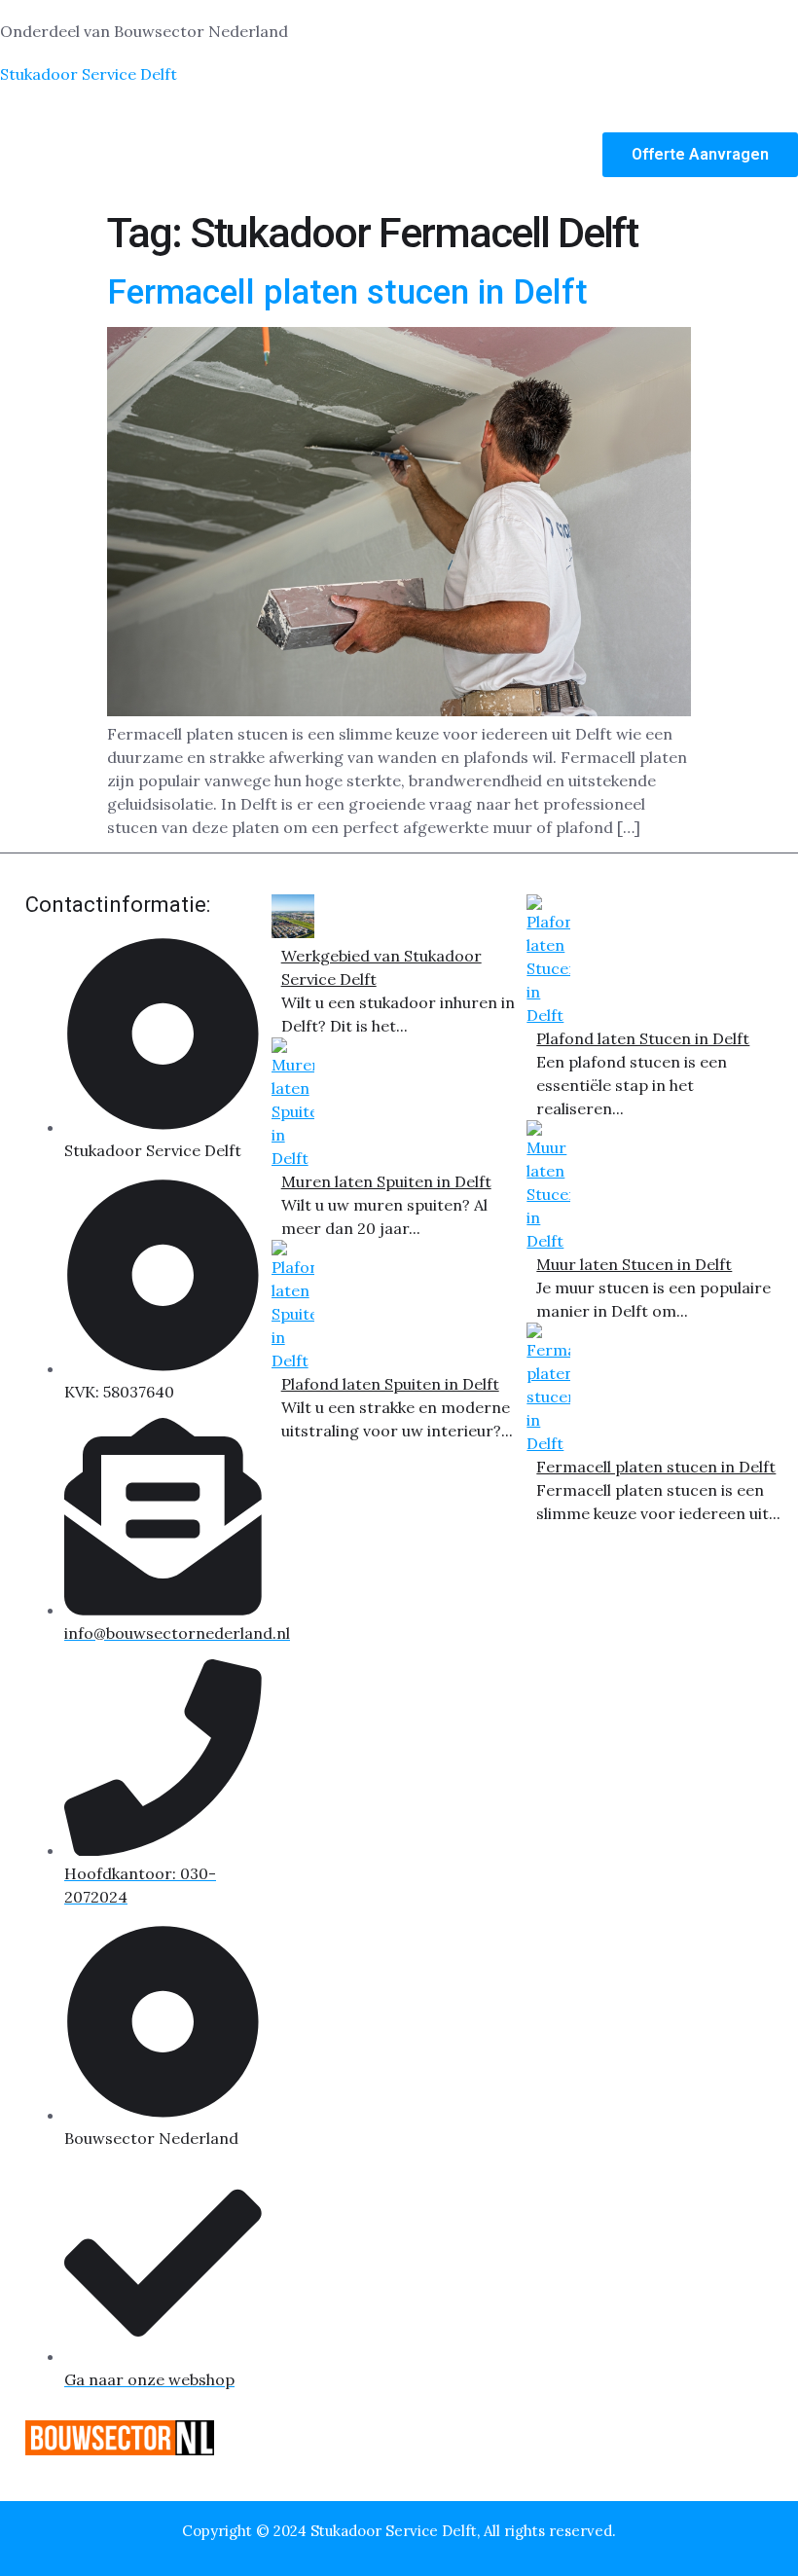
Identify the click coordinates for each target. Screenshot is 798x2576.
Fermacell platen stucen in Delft (347, 292)
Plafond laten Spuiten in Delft (390, 1384)
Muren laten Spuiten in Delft (386, 1181)
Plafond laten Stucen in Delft (643, 1038)
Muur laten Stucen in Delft (634, 1264)
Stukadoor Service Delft (89, 74)
